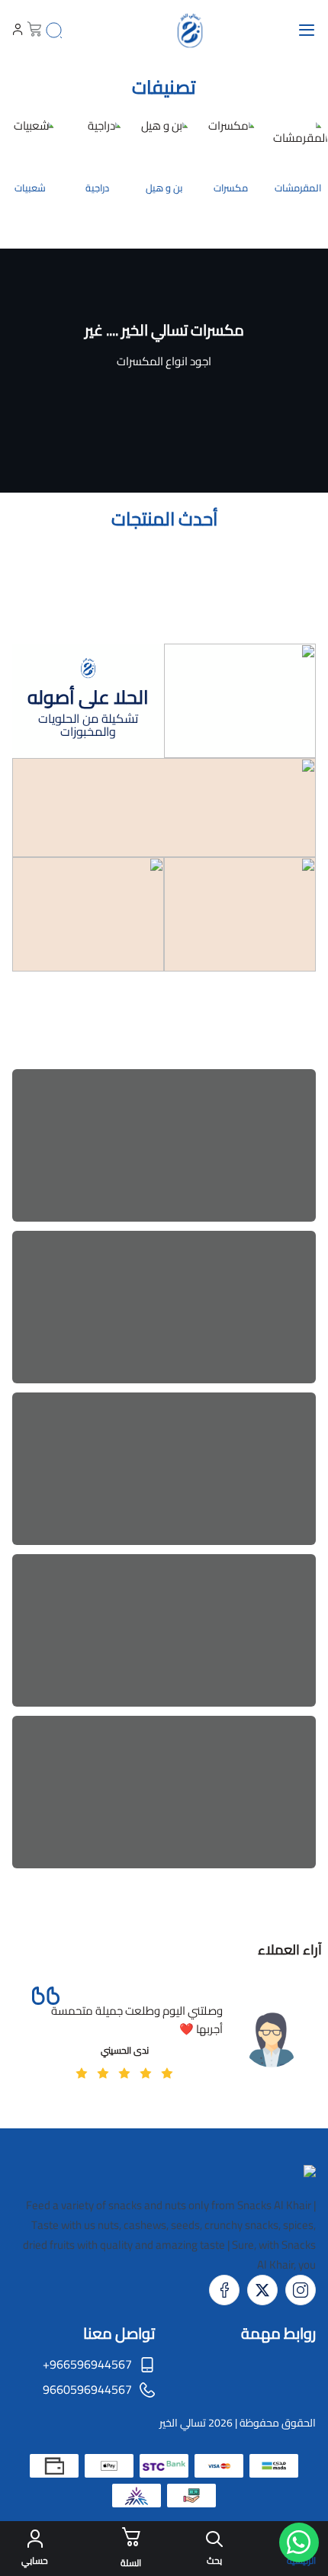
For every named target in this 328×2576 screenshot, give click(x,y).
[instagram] (301, 2290)
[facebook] (224, 2290)
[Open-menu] (307, 31)
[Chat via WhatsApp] (299, 2542)
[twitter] (262, 2290)
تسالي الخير (183, 2423)
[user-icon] (18, 31)
